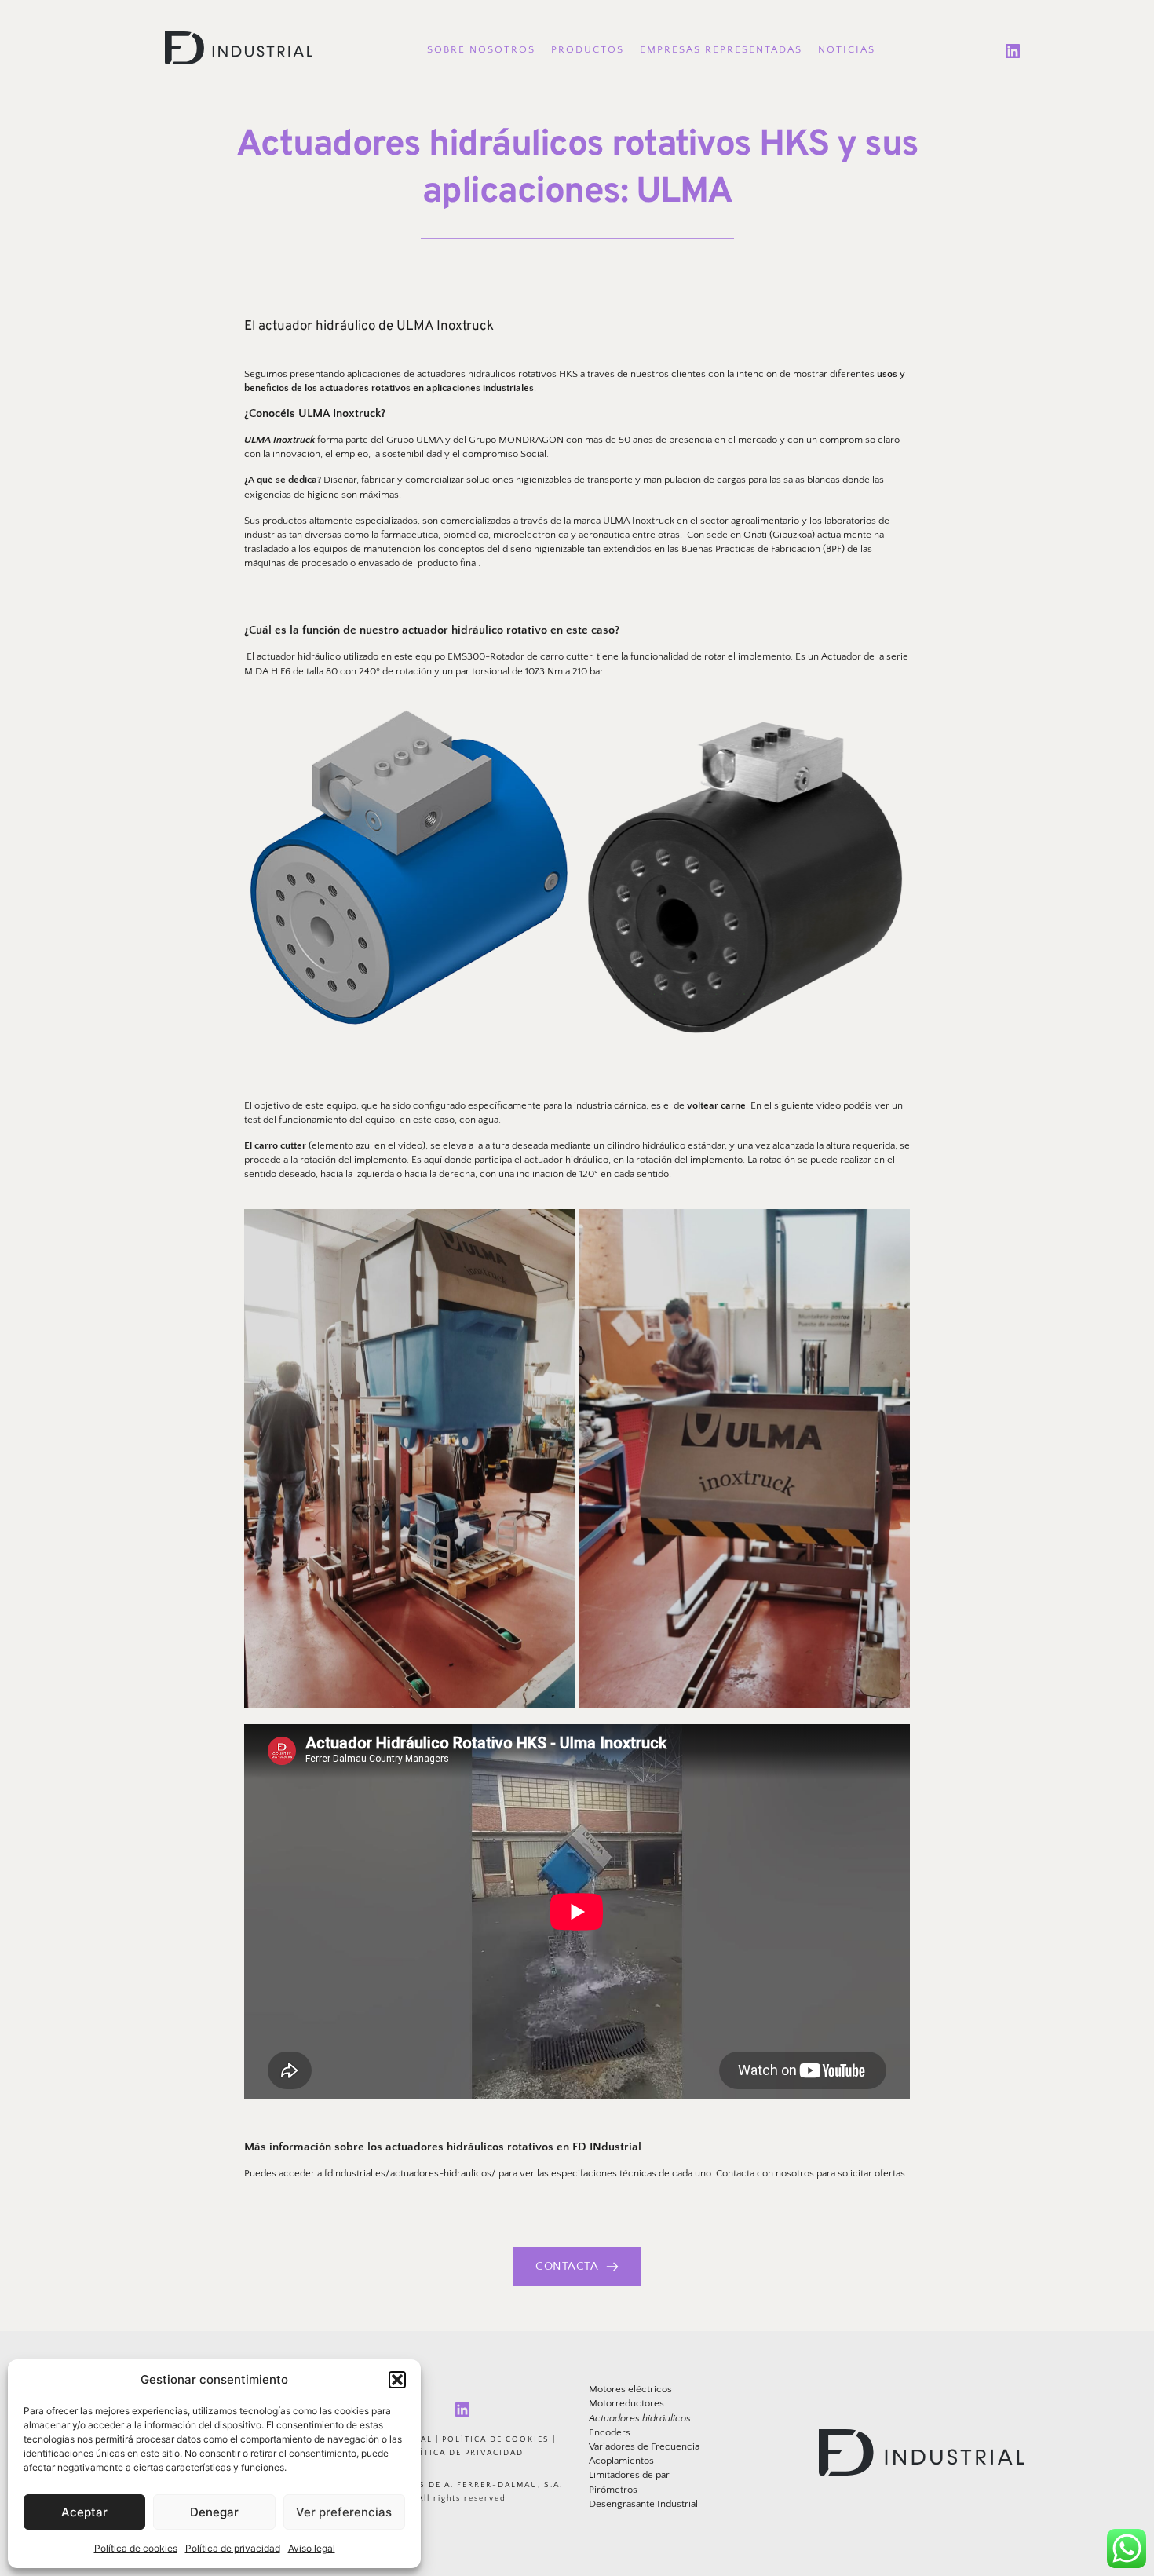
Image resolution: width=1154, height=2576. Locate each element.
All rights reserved (462, 2499)
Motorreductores (626, 2403)
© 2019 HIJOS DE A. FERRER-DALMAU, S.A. (462, 2485)
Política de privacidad (233, 2548)
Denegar (214, 2512)
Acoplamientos (621, 2461)
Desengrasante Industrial (643, 2504)
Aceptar (84, 2512)
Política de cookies (136, 2548)
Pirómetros (613, 2490)
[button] (397, 2380)
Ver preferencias (344, 2512)
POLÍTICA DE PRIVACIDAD (462, 2453)
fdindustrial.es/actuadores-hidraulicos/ (410, 2173)
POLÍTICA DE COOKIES (496, 2440)
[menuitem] (481, 50)
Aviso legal (312, 2548)
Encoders (610, 2432)
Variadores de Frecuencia (644, 2446)
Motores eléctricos (630, 2389)
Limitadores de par (629, 2475)
